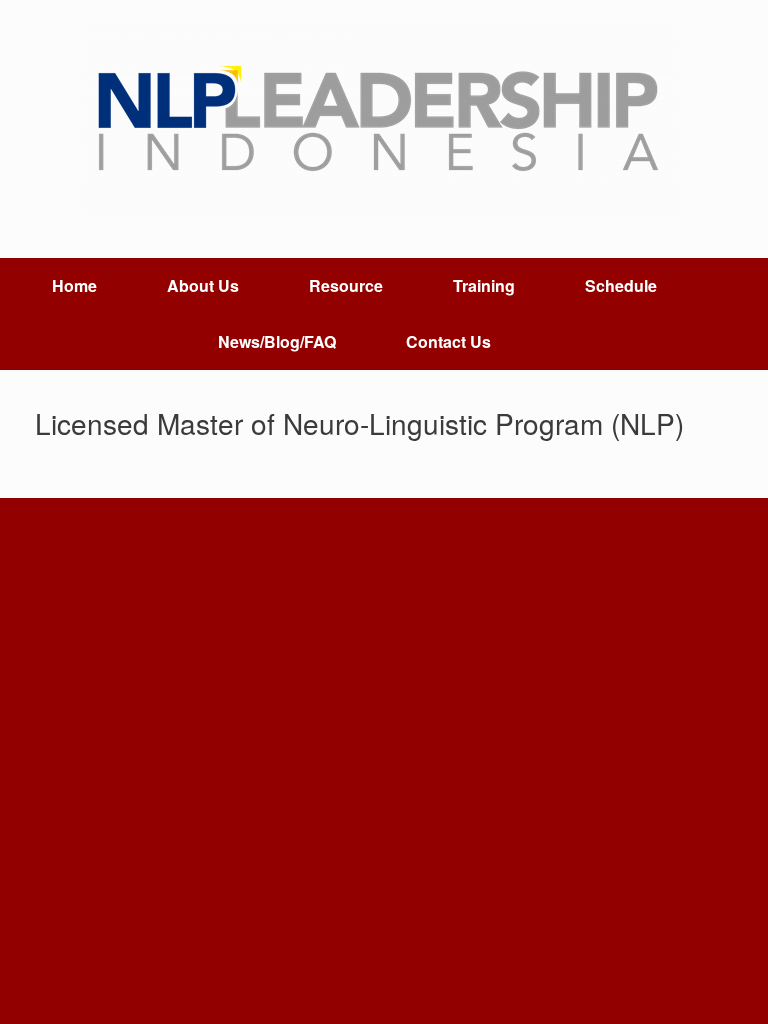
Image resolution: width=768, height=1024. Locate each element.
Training (484, 285)
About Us (203, 285)
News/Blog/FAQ (277, 341)
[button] (738, 314)
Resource (346, 285)
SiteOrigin (370, 561)
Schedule (621, 285)
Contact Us (448, 341)
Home (74, 285)
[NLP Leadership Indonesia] (384, 120)
